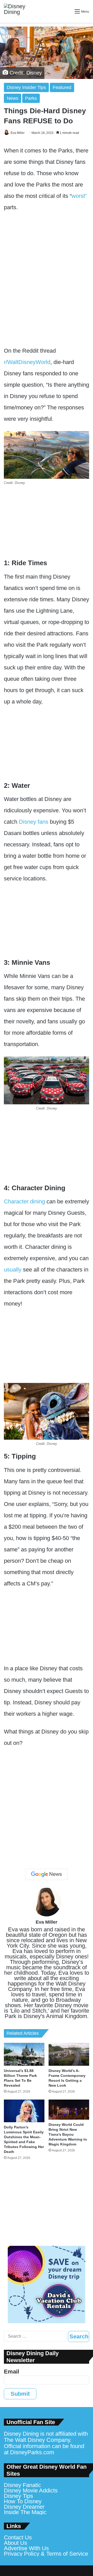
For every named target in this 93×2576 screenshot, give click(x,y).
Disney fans (34, 822)
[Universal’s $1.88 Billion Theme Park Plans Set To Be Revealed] (24, 2054)
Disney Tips (18, 2496)
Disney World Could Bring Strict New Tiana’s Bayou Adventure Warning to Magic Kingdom (68, 2134)
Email (11, 2372)
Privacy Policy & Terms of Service (46, 2554)
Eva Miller (18, 133)
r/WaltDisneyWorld (27, 362)
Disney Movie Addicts (31, 2490)
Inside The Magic (25, 2512)
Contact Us (18, 2537)
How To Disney (23, 2501)
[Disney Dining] (19, 11)
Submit (20, 2394)
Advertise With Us (26, 2548)
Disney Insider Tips (26, 87)
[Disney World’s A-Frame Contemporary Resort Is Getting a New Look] (69, 2054)
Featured (62, 87)
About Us (16, 2543)
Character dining (24, 1201)
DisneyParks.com (32, 2452)
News (13, 98)
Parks (31, 98)
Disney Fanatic (22, 2485)
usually (13, 1270)
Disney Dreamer (24, 2507)
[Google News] (47, 1874)
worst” (79, 196)
